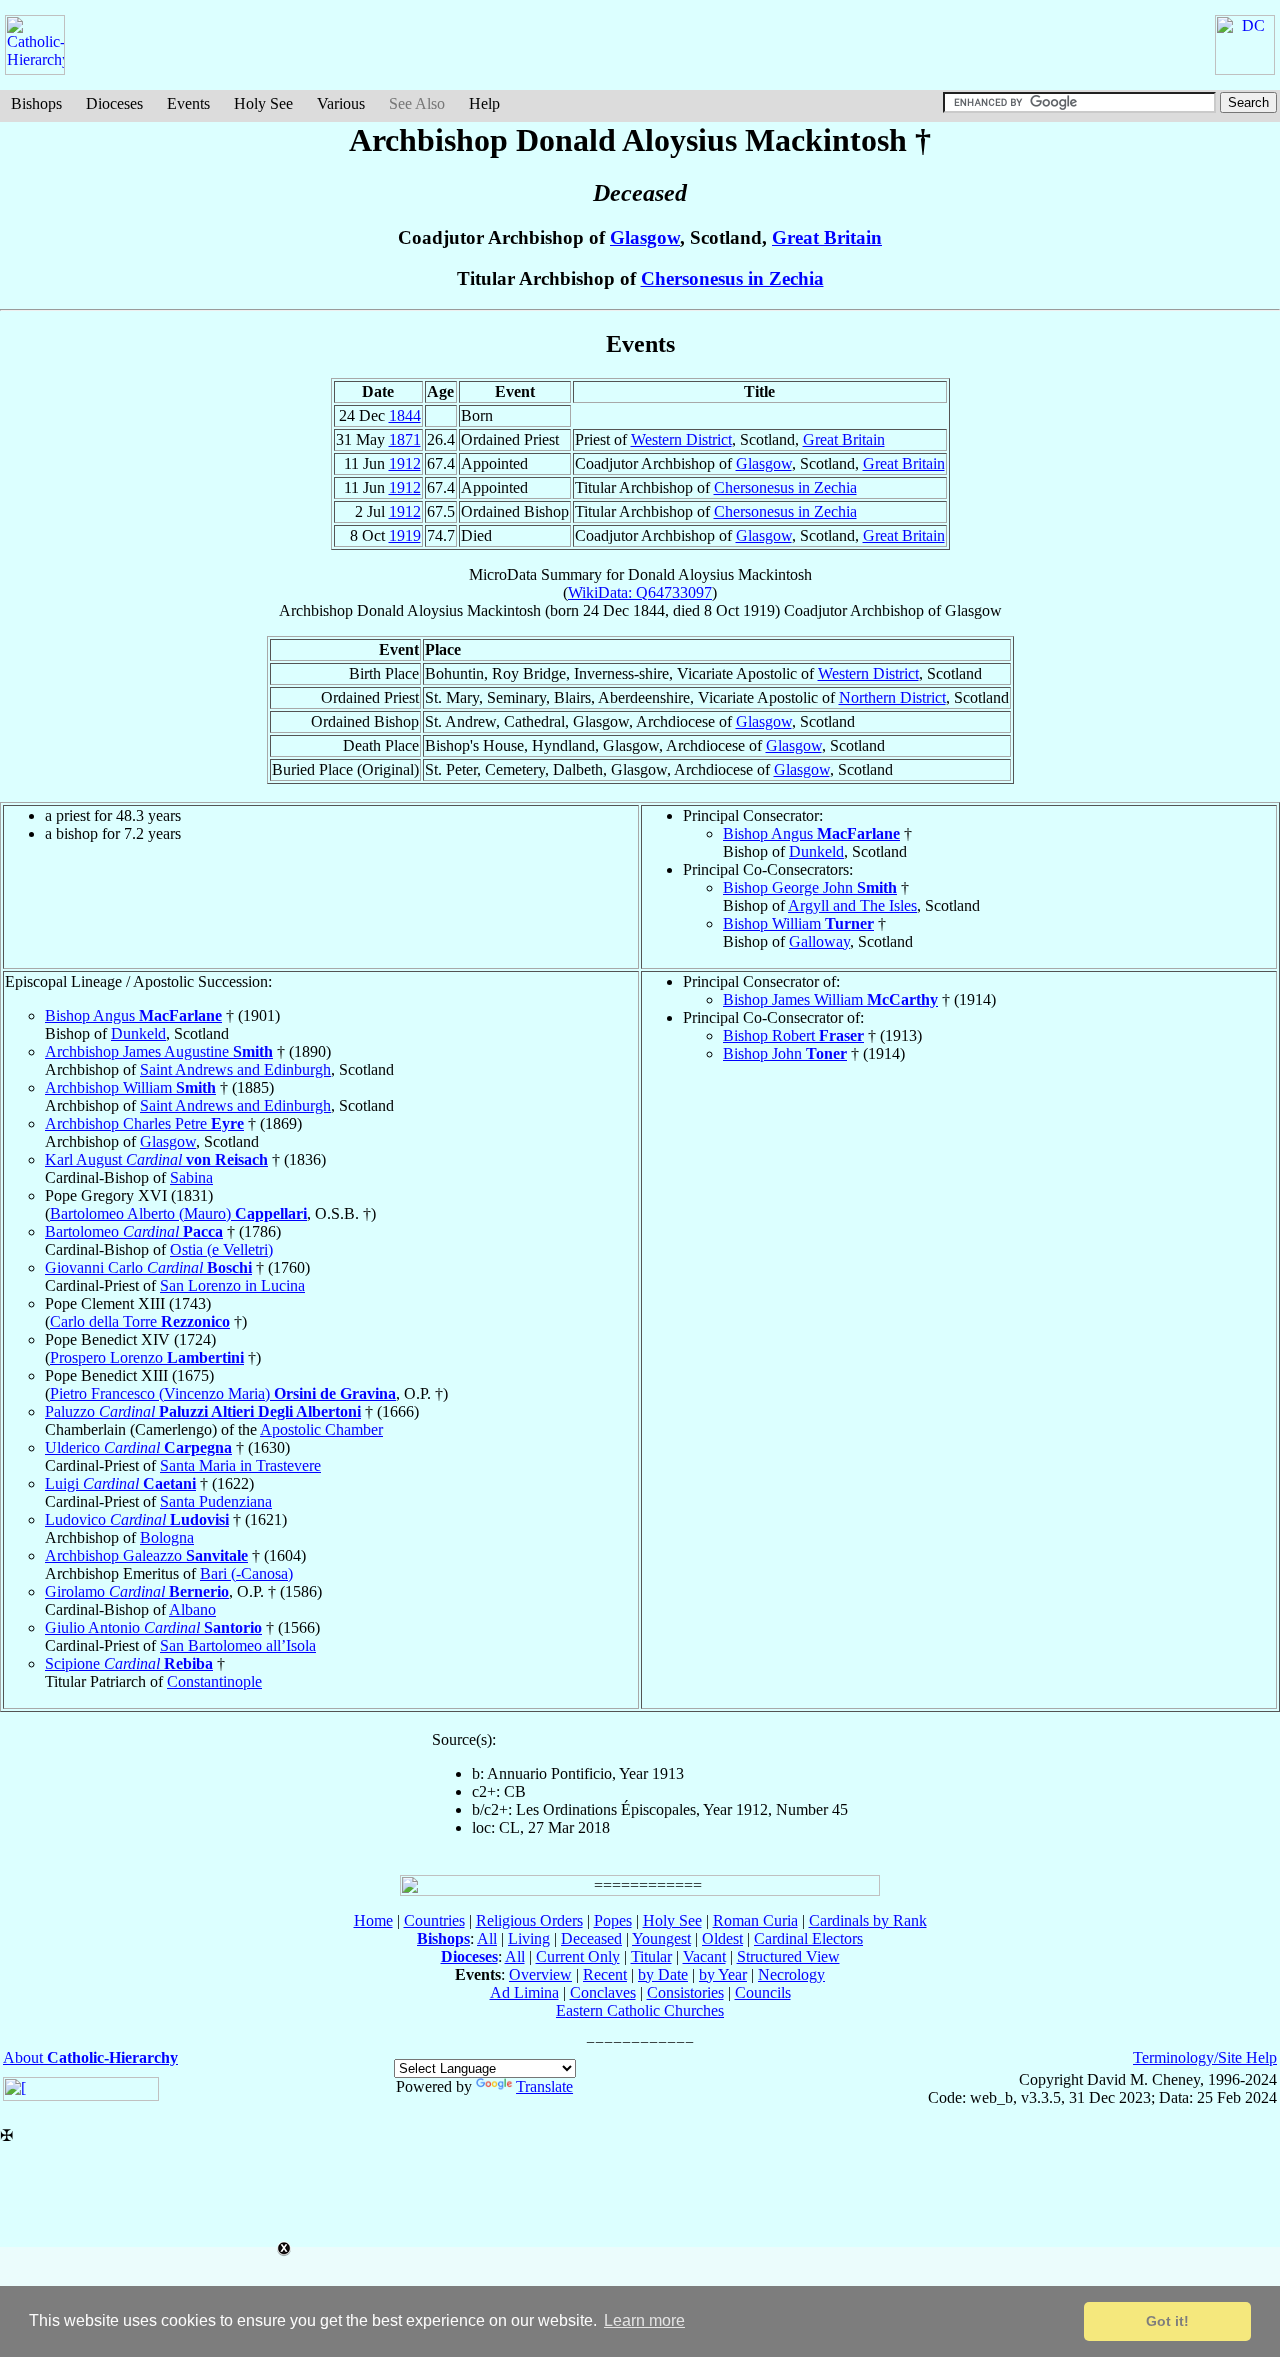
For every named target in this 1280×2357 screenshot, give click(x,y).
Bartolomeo (134, 1231)
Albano (192, 1609)
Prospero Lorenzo (147, 1357)
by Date (663, 1974)
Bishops (36, 103)
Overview (540, 1974)
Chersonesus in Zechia (732, 278)
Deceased (591, 1938)
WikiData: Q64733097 (640, 592)
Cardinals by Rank (868, 1920)
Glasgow (645, 237)
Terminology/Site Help (1205, 2057)
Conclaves (603, 1992)
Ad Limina (524, 1992)
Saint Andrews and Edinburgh (235, 1069)
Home (373, 1920)
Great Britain (827, 237)
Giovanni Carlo (148, 1267)
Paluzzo (203, 1411)
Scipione (129, 1663)
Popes (613, 1920)
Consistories (685, 1992)
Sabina (191, 1177)
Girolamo (137, 1591)
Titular (651, 1956)
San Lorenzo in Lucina (232, 1285)
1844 (405, 415)
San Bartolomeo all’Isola (238, 1645)
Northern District (892, 697)
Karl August (156, 1159)
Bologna (167, 1537)
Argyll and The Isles (852, 905)
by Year (723, 1974)
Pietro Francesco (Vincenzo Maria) (223, 1393)
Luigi (120, 1483)
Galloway (819, 941)
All (487, 1938)
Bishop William (798, 923)
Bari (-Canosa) (246, 1573)
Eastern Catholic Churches (640, 2010)
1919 (405, 535)
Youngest (661, 1938)
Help (484, 103)
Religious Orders (529, 1920)
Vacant (704, 1956)
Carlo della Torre (140, 1321)
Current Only (578, 1956)
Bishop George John (810, 887)
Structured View (788, 1956)
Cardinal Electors (808, 1938)
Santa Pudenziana (216, 1501)
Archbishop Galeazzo (146, 1555)
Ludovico (137, 1519)
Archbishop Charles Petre (144, 1123)
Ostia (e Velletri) (221, 1249)
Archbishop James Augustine (159, 1051)
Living (529, 1938)
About (90, 2057)
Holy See (263, 103)
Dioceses (114, 103)
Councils (763, 1992)
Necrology (791, 1974)
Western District (681, 439)
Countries (434, 1920)
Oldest (722, 1938)
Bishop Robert (793, 1035)
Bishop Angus (811, 833)
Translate (544, 2086)
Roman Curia (755, 1920)
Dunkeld (816, 851)
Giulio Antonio (153, 1627)
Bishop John (785, 1053)
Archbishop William (130, 1087)
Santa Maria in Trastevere (240, 1465)
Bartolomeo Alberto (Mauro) (178, 1213)
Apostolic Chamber (321, 1429)
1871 (405, 439)
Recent (605, 1974)
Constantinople (214, 1681)
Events (188, 103)
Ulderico (138, 1447)
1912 (405, 463)
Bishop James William (830, 999)
